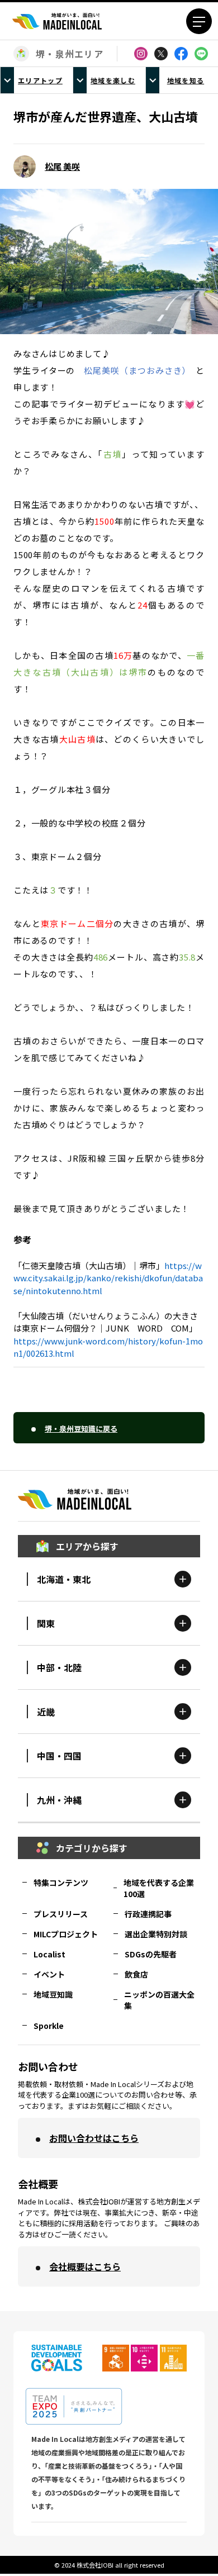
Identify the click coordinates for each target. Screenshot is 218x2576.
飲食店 (136, 1974)
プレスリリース (61, 1914)
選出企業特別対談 (156, 1934)
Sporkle (49, 2026)
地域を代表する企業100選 (159, 1888)
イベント (49, 1974)
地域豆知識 (53, 1994)
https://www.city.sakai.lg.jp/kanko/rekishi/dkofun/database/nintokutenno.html (108, 1278)
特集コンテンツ (61, 1883)
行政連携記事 (148, 1914)
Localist (49, 1954)
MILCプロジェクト (66, 1934)
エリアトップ (40, 80)
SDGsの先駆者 (151, 1954)
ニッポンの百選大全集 (159, 2000)
